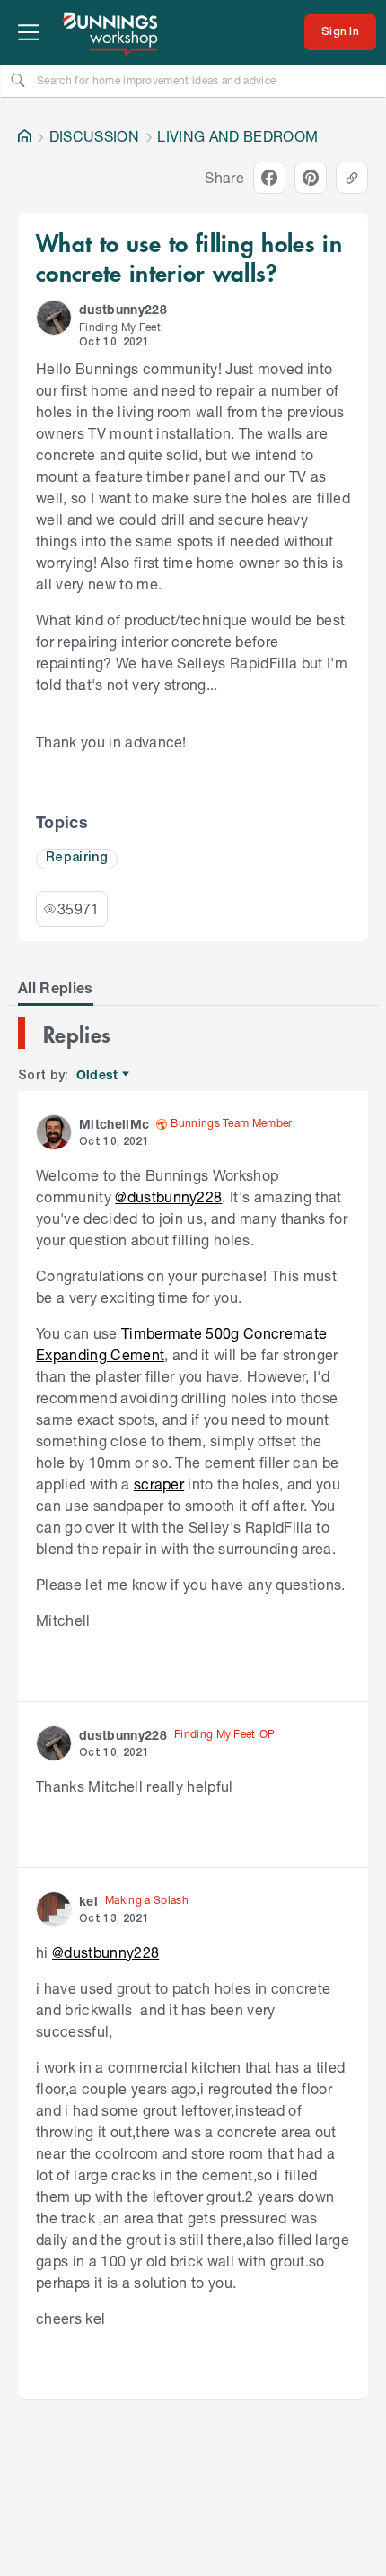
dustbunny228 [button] (123, 309)
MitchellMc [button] (114, 1124)
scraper (159, 1484)
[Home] (24, 136)
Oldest (98, 1075)
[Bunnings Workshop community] (111, 32)
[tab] (56, 988)
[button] (54, 318)
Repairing (77, 858)
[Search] (18, 80)
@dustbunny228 (168, 1196)
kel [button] (88, 1901)
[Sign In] (340, 32)
